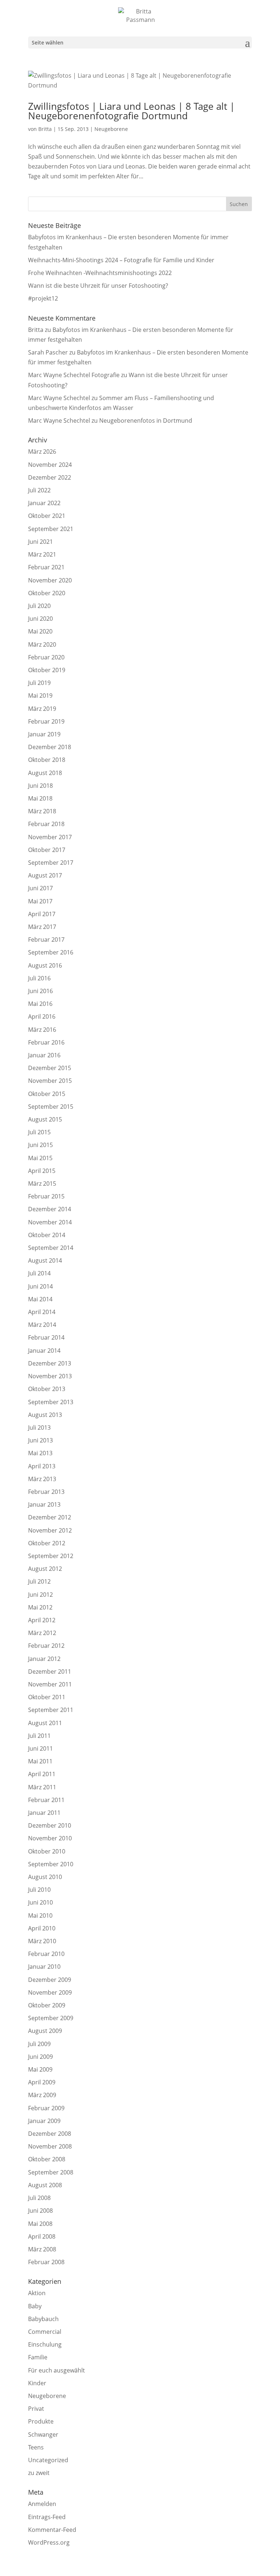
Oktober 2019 (47, 670)
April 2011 (42, 1774)
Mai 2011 (40, 1761)
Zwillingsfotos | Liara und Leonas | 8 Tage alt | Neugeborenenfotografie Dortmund (131, 111)
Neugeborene (111, 129)
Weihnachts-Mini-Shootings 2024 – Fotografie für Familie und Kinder (121, 260)
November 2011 (50, 1684)
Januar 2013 (44, 1504)
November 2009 (50, 1992)
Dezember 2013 (50, 1363)
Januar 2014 (44, 1351)
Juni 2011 (40, 1748)
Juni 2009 (40, 2057)
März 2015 (42, 1184)
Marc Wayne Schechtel (59, 398)
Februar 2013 (46, 1492)
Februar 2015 (46, 1196)
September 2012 (51, 1556)
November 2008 (50, 2146)
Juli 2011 (39, 1736)
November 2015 (50, 1081)
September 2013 (51, 1402)
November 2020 (50, 580)
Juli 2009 (39, 2044)
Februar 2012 (46, 1646)
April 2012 (42, 1620)
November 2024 (50, 465)
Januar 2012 (44, 1659)
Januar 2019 (44, 734)
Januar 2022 (44, 503)
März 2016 (42, 1030)
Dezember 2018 (50, 747)
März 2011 (42, 1787)
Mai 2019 (40, 696)
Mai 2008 (40, 2224)
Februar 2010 (46, 1954)
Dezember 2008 (50, 2134)
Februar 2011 (46, 1800)
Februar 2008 (46, 2262)
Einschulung (45, 2344)
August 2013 (45, 1415)
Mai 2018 (40, 798)
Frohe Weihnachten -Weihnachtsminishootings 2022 (100, 273)
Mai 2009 (40, 2069)
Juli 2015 (39, 1132)
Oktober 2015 (47, 1094)
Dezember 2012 (50, 1517)
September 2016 (51, 952)
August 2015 (45, 1119)
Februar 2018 (46, 824)
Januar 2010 (44, 1967)
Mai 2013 (40, 1453)
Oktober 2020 (47, 593)
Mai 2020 (40, 631)
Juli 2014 (39, 1273)
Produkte (41, 2421)
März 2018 (42, 811)
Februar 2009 (46, 2108)
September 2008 (51, 2172)
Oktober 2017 (47, 850)
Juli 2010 (39, 1890)
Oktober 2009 (47, 2005)
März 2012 (42, 1633)
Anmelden (42, 2504)
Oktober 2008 (47, 2159)
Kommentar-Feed (52, 2530)
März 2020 (42, 644)
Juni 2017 (40, 888)
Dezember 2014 (50, 1209)
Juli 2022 (39, 490)
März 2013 (42, 1479)
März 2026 (42, 452)
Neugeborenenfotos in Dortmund (146, 421)
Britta (45, 129)
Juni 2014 (40, 1286)
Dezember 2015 (50, 1068)
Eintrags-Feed (47, 2517)
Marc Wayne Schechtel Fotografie (74, 375)
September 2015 (51, 1107)
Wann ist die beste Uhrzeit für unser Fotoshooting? (98, 286)
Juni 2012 (40, 1595)
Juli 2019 (39, 683)
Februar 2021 (46, 567)
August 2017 (45, 875)
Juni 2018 (40, 786)
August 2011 (45, 1723)
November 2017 (50, 837)
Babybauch (43, 2319)
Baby (35, 2306)
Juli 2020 (39, 606)
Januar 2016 (44, 1055)
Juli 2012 (39, 1581)
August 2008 (45, 2185)
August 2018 (45, 773)
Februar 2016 (46, 1042)
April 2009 (42, 2082)
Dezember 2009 (50, 1980)
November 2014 (50, 1222)
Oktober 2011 (47, 1697)
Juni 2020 (40, 619)
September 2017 (51, 863)
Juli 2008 (39, 2198)
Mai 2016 (40, 1004)
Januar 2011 (44, 1813)
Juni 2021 (40, 542)
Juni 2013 (40, 1440)
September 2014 (51, 1248)
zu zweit (39, 2473)
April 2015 (42, 1171)
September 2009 (51, 2018)
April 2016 (42, 1016)
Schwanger (43, 2434)
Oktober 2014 (47, 1235)
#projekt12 (43, 298)
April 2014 (42, 1312)
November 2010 (50, 1838)
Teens (36, 2447)
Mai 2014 (40, 1299)
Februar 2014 (46, 1337)
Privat (36, 2409)
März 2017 (42, 927)
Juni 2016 (40, 991)
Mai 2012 (40, 1607)
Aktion (37, 2293)
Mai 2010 (40, 1915)
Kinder (37, 2383)
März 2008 (42, 2249)
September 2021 (51, 529)
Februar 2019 (46, 721)
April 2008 (42, 2236)
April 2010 (42, 1928)
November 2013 (50, 1376)
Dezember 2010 (50, 1825)
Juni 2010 (40, 1902)
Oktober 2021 (47, 516)
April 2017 (42, 914)
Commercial (45, 2332)
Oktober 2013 (47, 1389)
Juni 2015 (40, 1145)
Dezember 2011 (50, 1672)
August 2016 (45, 965)
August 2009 (45, 2031)
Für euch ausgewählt (57, 2370)
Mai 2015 (40, 1158)
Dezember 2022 (50, 477)
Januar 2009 (44, 2121)
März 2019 (42, 709)
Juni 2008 (40, 2211)
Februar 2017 (46, 940)
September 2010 (51, 1864)
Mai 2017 (40, 901)
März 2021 (42, 554)
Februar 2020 (46, 657)
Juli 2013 (39, 1428)
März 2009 (42, 2095)
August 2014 (45, 1260)
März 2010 (42, 1941)
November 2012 (50, 1530)
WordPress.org (49, 2542)
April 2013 (42, 1466)
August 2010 (45, 1877)
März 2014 (42, 1325)
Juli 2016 (39, 978)
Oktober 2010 (47, 1851)
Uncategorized (48, 2460)
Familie (38, 2357)
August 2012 (45, 1569)
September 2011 (51, 1710)
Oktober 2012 (47, 1543)
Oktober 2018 (47, 760)
